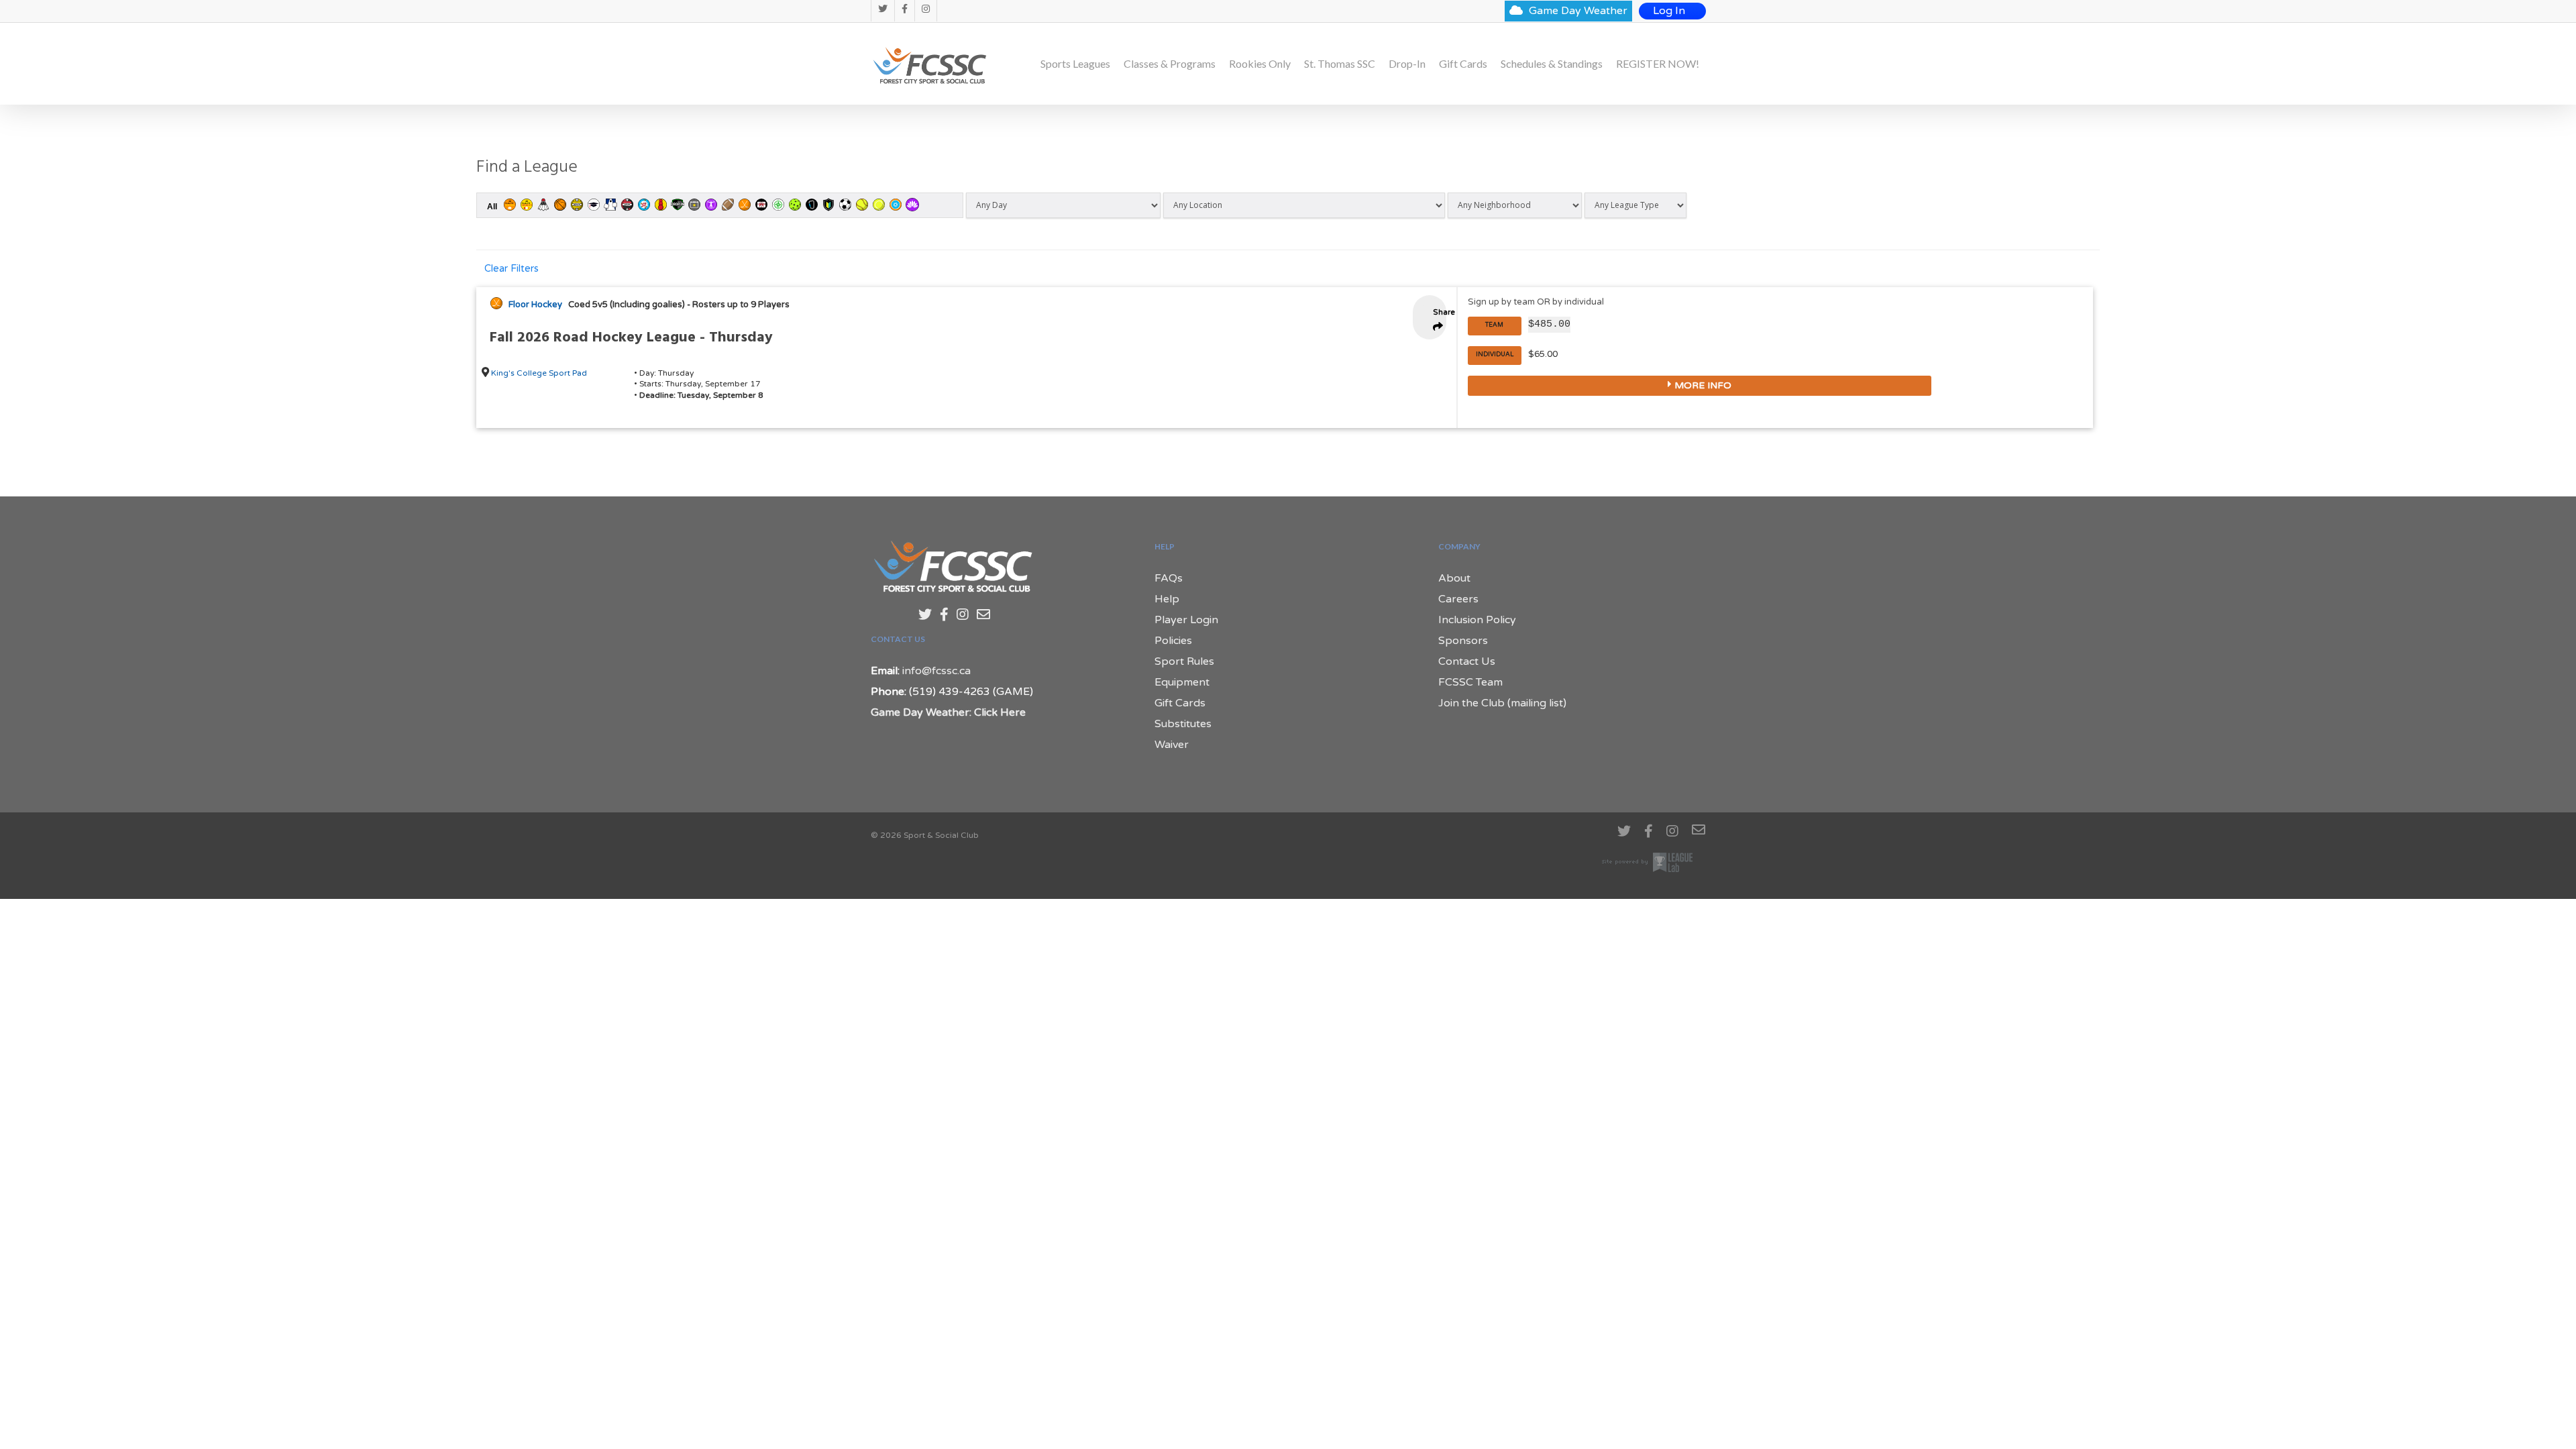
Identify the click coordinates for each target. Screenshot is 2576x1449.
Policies (1173, 641)
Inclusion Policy (1477, 620)
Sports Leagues (1075, 64)
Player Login (1186, 620)
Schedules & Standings (1552, 64)
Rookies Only (1260, 64)
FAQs (1169, 578)
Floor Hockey (535, 305)
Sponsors (1463, 641)
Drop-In (1407, 64)
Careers (1458, 599)
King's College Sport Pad (539, 373)
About (1454, 578)
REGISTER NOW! (1658, 64)
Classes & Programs (1170, 64)
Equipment (1182, 682)
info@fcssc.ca (936, 671)
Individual (1495, 355)
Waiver (1172, 745)
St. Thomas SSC (1340, 64)
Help (1167, 599)
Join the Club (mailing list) (1502, 703)
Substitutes (1183, 724)
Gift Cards (1463, 64)
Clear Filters (512, 269)
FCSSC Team (1470, 682)
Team (1494, 325)
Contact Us (1467, 661)
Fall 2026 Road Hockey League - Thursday (631, 338)
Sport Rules (1184, 661)
